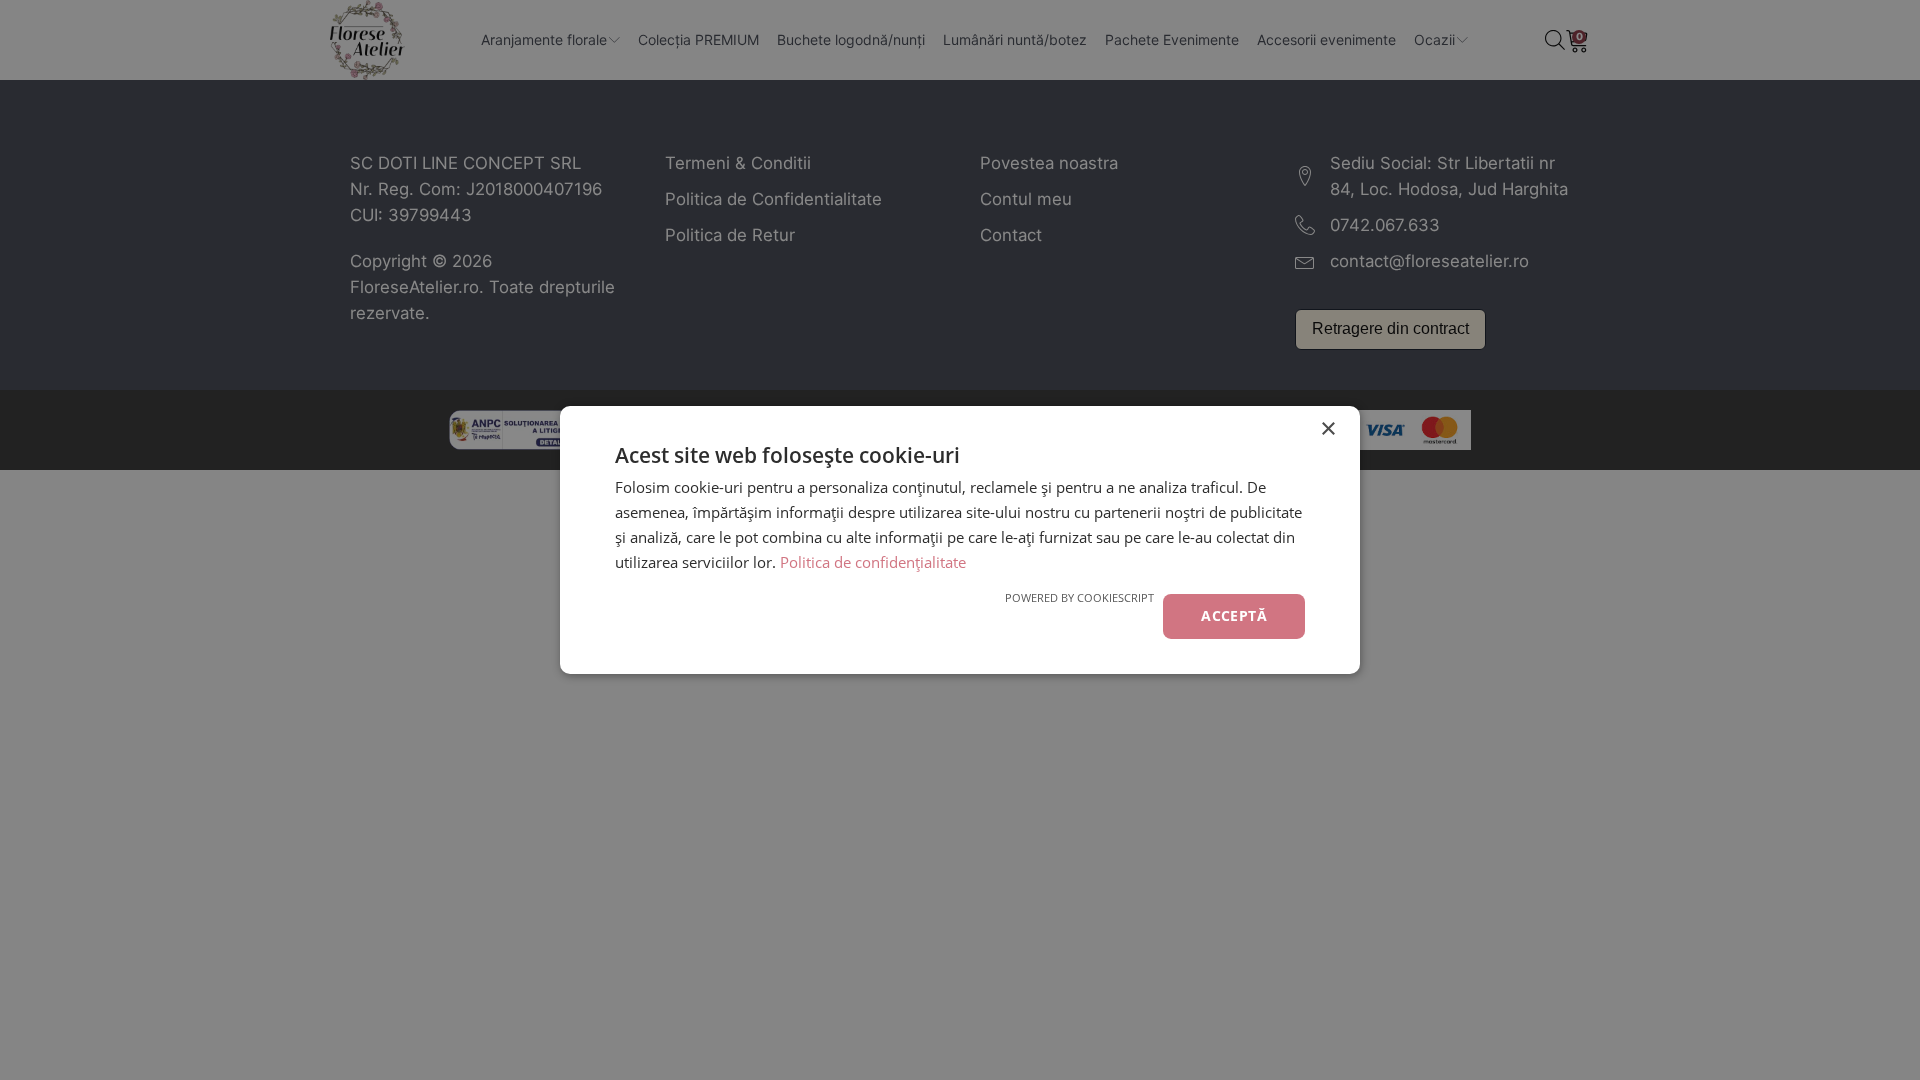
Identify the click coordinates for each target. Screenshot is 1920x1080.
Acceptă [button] (1234, 615)
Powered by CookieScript (1079, 597)
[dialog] (960, 540)
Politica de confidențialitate (873, 562)
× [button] (1327, 429)
